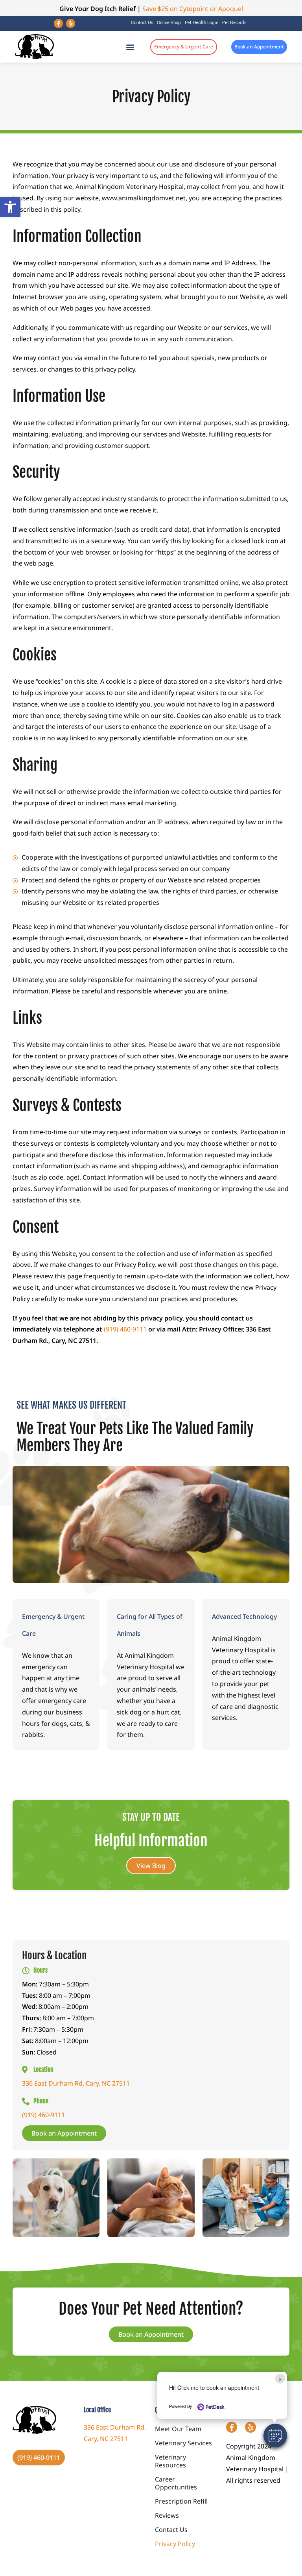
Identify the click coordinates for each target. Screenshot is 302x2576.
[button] (275, 2435)
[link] (10, 207)
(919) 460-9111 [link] (125, 1329)
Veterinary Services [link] (183, 2443)
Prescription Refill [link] (181, 2501)
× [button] (280, 2379)
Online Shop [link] (169, 23)
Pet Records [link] (234, 23)
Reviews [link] (167, 2515)
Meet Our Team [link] (178, 2429)
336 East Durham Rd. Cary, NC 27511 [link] (76, 2083)
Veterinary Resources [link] (170, 2461)
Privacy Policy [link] (175, 2544)
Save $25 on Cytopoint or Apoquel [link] (193, 9)
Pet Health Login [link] (202, 23)
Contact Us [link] (142, 23)
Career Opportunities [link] (176, 2483)
